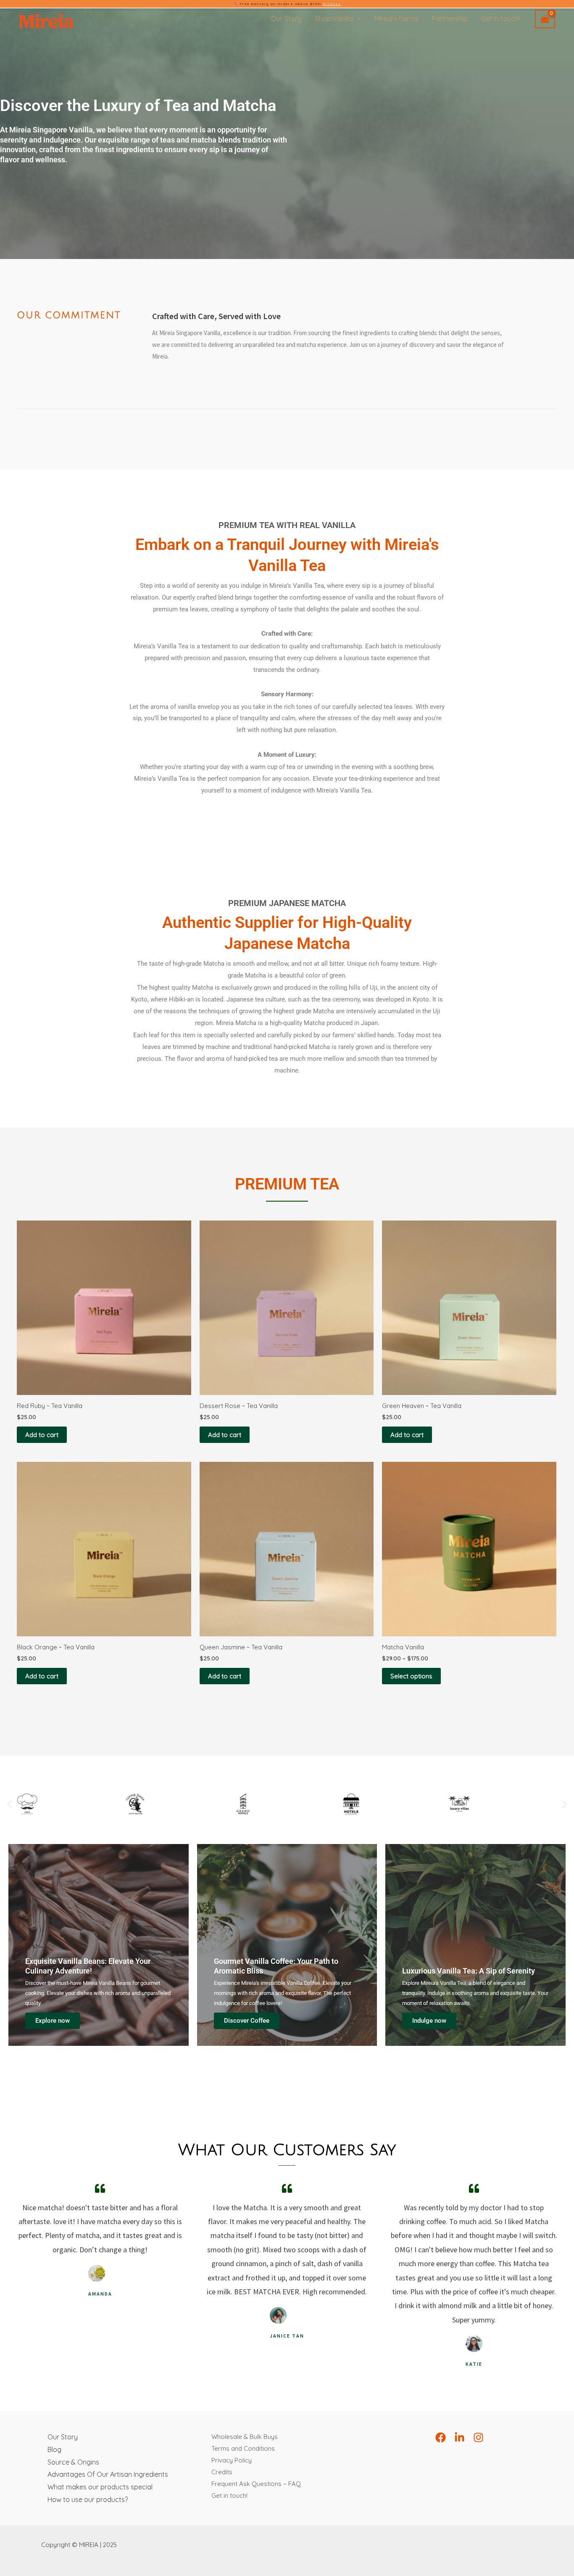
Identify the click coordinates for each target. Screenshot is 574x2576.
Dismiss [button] (332, 4)
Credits (222, 2472)
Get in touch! (500, 18)
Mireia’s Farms (396, 18)
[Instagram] (478, 2437)
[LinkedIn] (459, 2437)
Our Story (286, 18)
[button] (9, 1804)
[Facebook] (441, 2437)
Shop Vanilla (334, 18)
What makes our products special (100, 2487)
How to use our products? (88, 2499)
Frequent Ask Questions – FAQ (256, 2484)
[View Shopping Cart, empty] (545, 19)
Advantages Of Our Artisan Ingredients (108, 2474)
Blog (54, 2449)
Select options (411, 1676)
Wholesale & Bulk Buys (245, 2437)
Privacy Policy (232, 2460)
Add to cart (42, 1435)
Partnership (450, 18)
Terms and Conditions (243, 2448)
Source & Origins (73, 2462)
